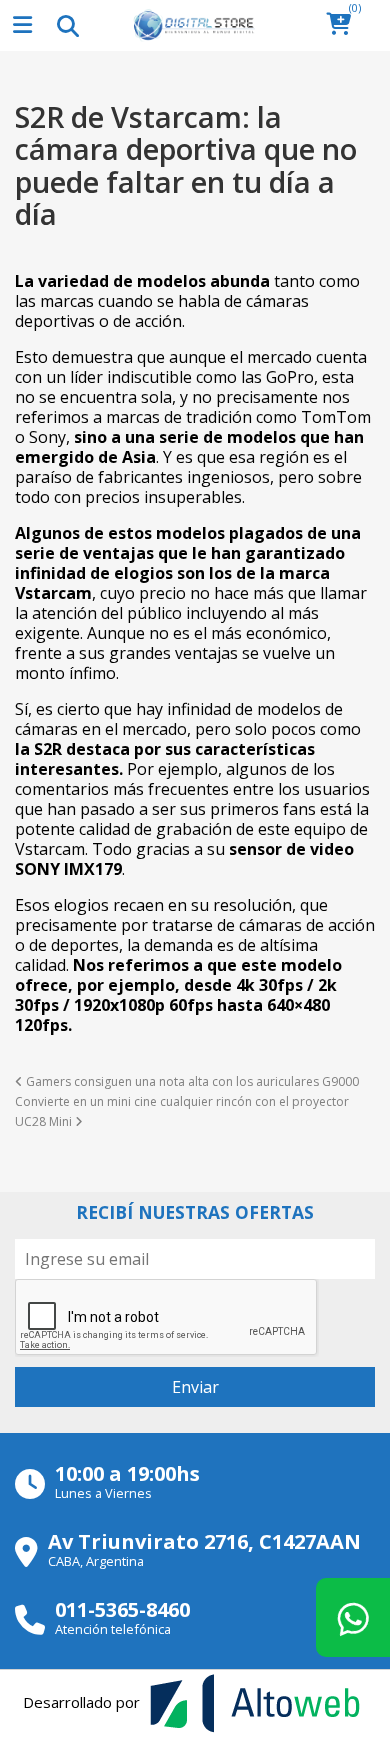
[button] (344, 25)
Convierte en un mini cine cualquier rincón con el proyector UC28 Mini (182, 1111)
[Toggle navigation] (67, 25)
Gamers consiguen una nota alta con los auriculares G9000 (191, 1081)
